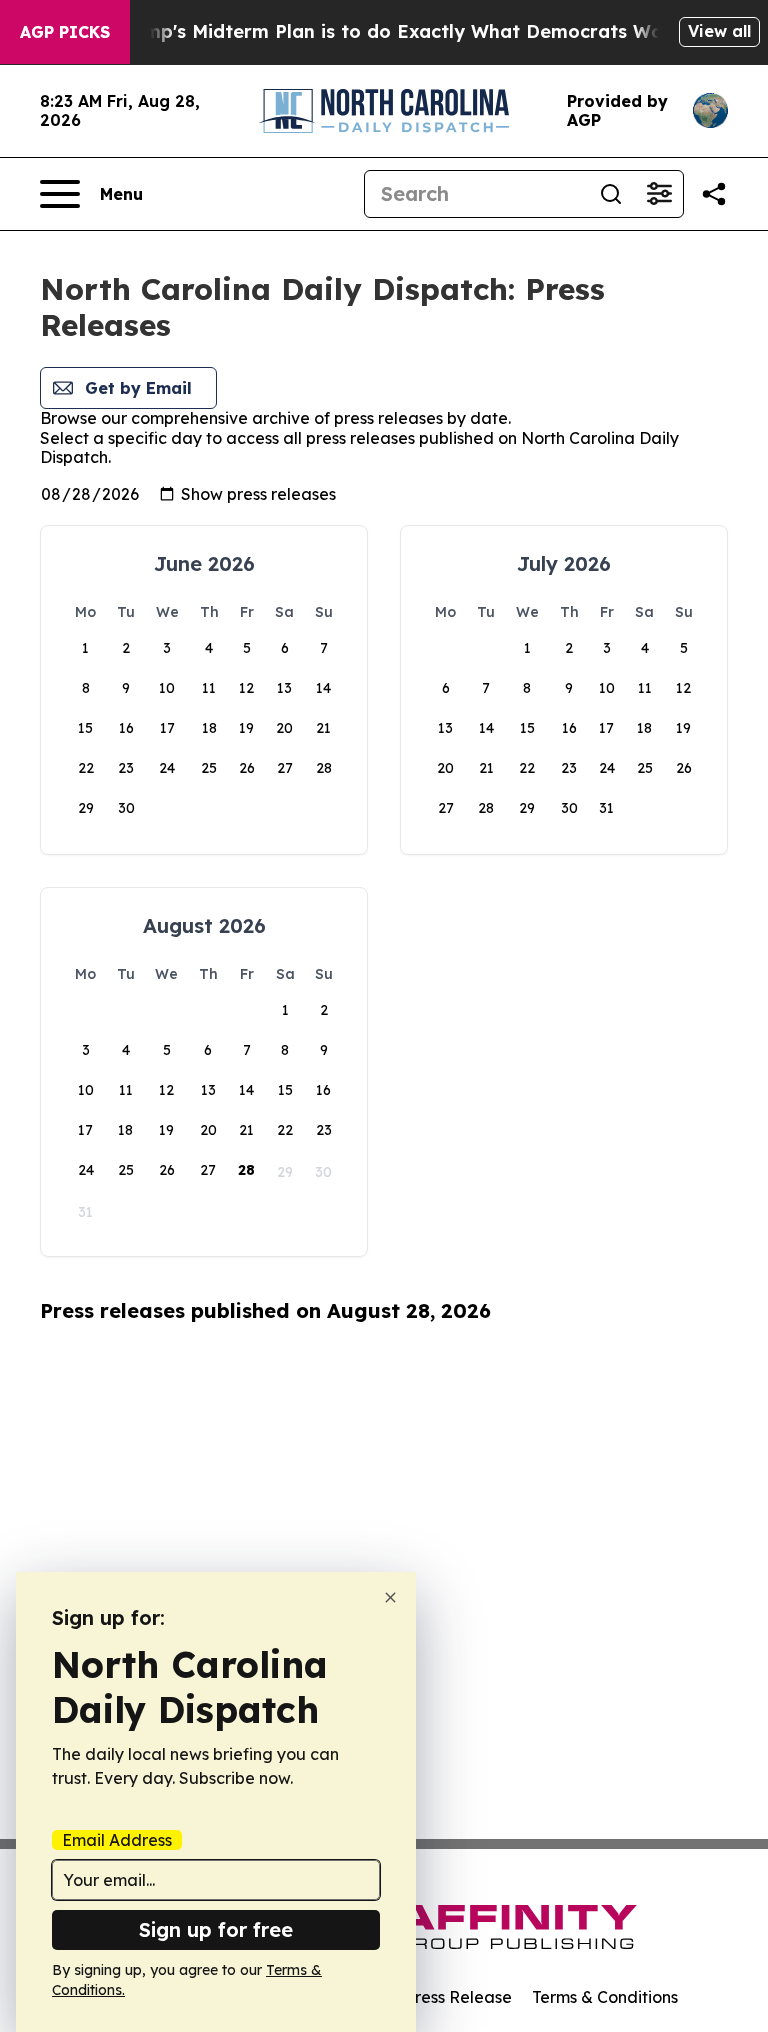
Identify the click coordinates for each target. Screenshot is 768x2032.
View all (719, 31)
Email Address (117, 1840)
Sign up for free (216, 1929)
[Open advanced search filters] (659, 194)
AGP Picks (65, 32)
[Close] (390, 1597)
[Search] (611, 194)
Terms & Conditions (605, 1997)
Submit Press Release (429, 1997)
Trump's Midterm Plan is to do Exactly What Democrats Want (398, 31)
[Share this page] (714, 194)
